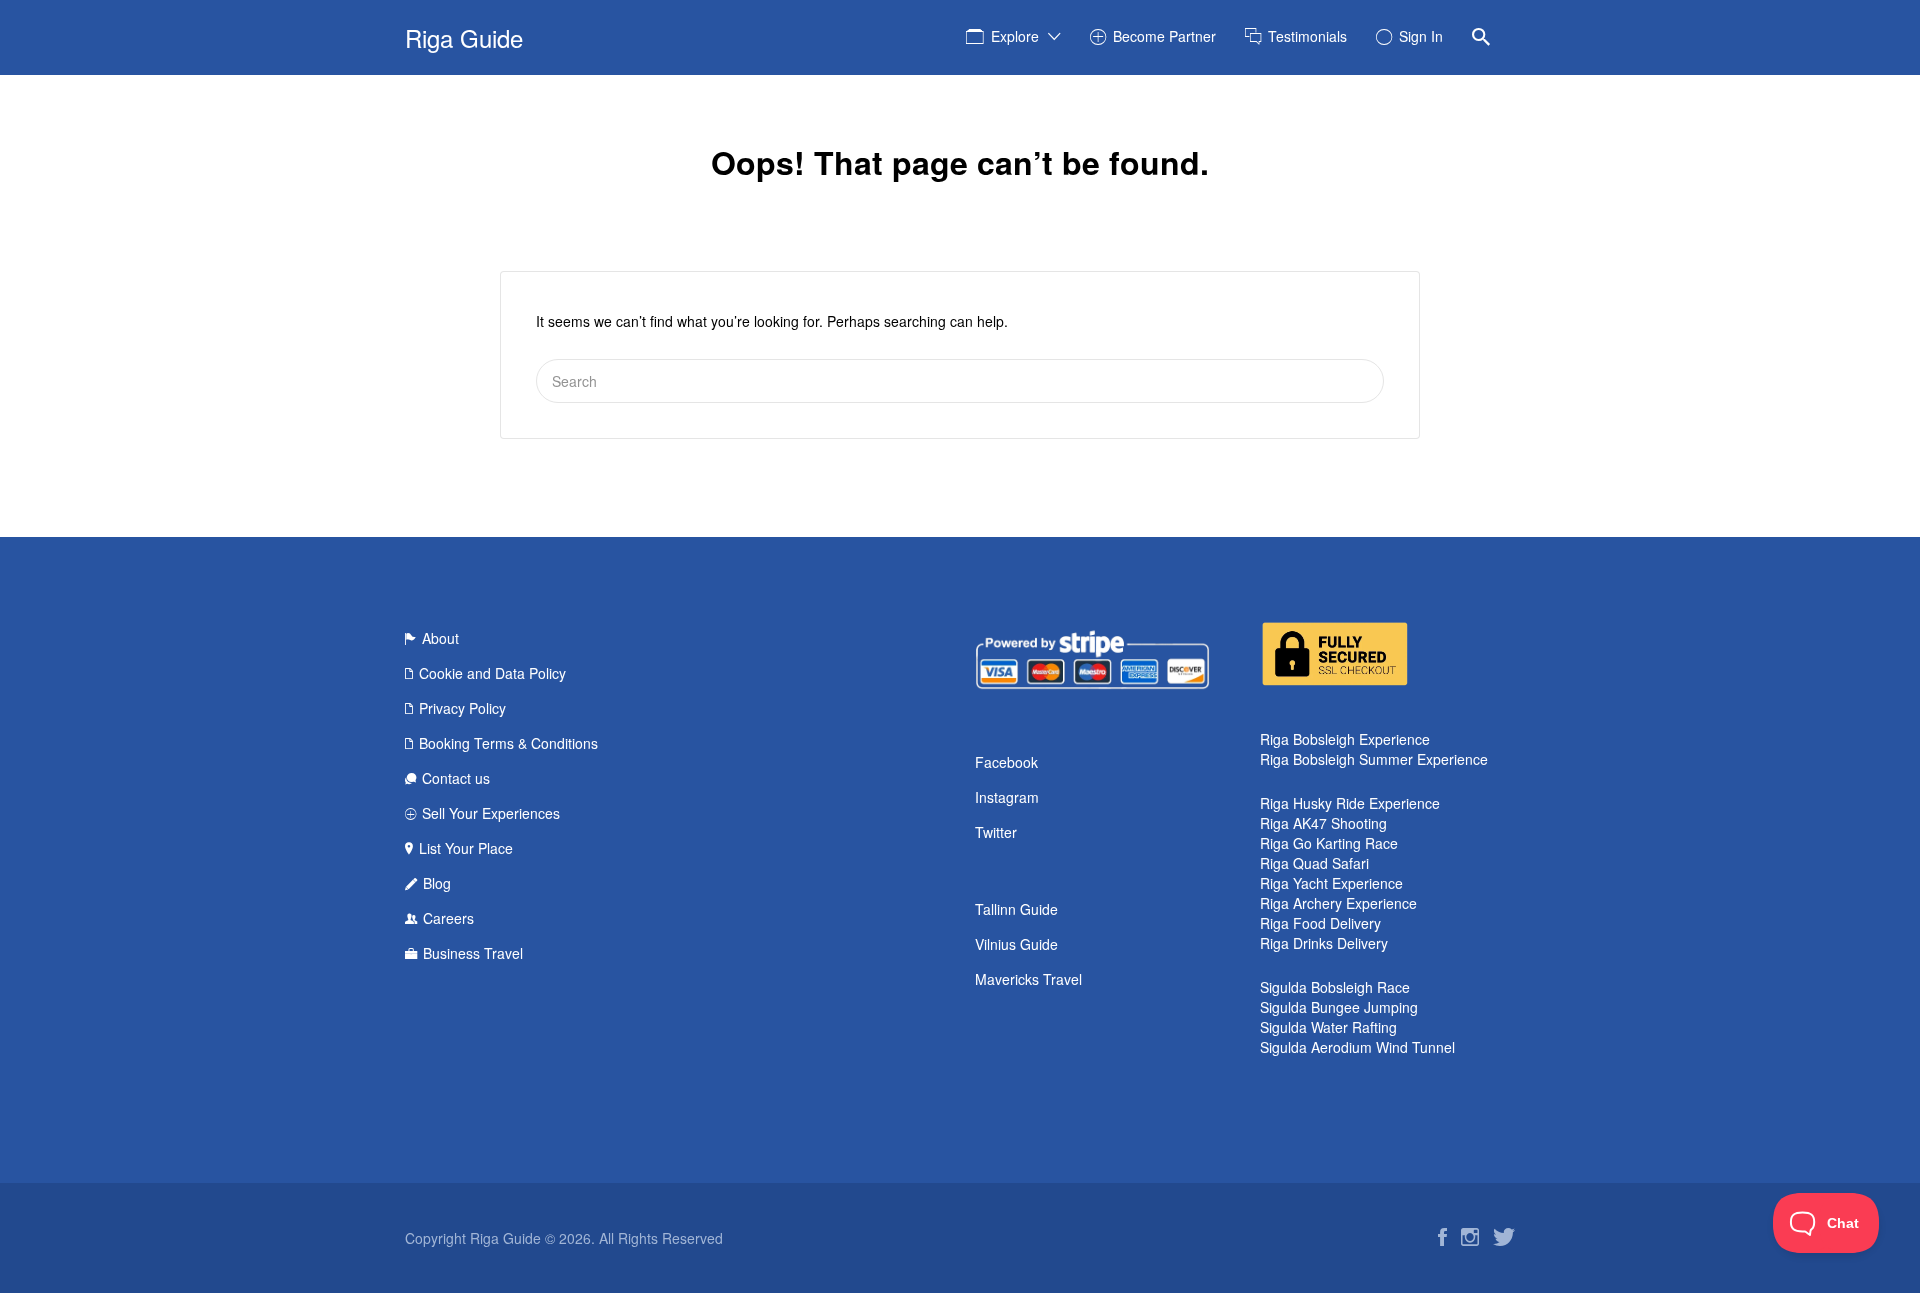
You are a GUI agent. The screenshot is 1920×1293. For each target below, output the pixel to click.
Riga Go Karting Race (1329, 843)
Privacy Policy (462, 708)
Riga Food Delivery (1320, 923)
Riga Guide (464, 37)
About (440, 638)
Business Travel (473, 953)
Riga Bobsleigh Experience (1345, 739)
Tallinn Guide (1016, 909)
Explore (1015, 36)
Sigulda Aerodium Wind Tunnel (1357, 1047)
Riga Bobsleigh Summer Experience (1374, 759)
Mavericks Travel (1028, 979)
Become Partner (1164, 36)
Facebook (1006, 762)
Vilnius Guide (1016, 944)
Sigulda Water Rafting (1328, 1027)
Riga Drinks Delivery (1324, 943)
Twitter (996, 832)
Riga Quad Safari (1314, 863)
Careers (448, 918)
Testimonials (1307, 36)
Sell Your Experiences (491, 813)
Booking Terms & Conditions (508, 743)
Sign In (1421, 36)
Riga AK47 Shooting (1323, 823)
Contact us (456, 778)
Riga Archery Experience (1338, 903)
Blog (437, 883)
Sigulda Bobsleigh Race (1335, 987)
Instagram (1007, 797)
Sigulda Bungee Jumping (1339, 1007)
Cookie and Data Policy (492, 673)
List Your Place (466, 848)
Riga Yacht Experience (1331, 883)
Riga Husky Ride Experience (1350, 803)
